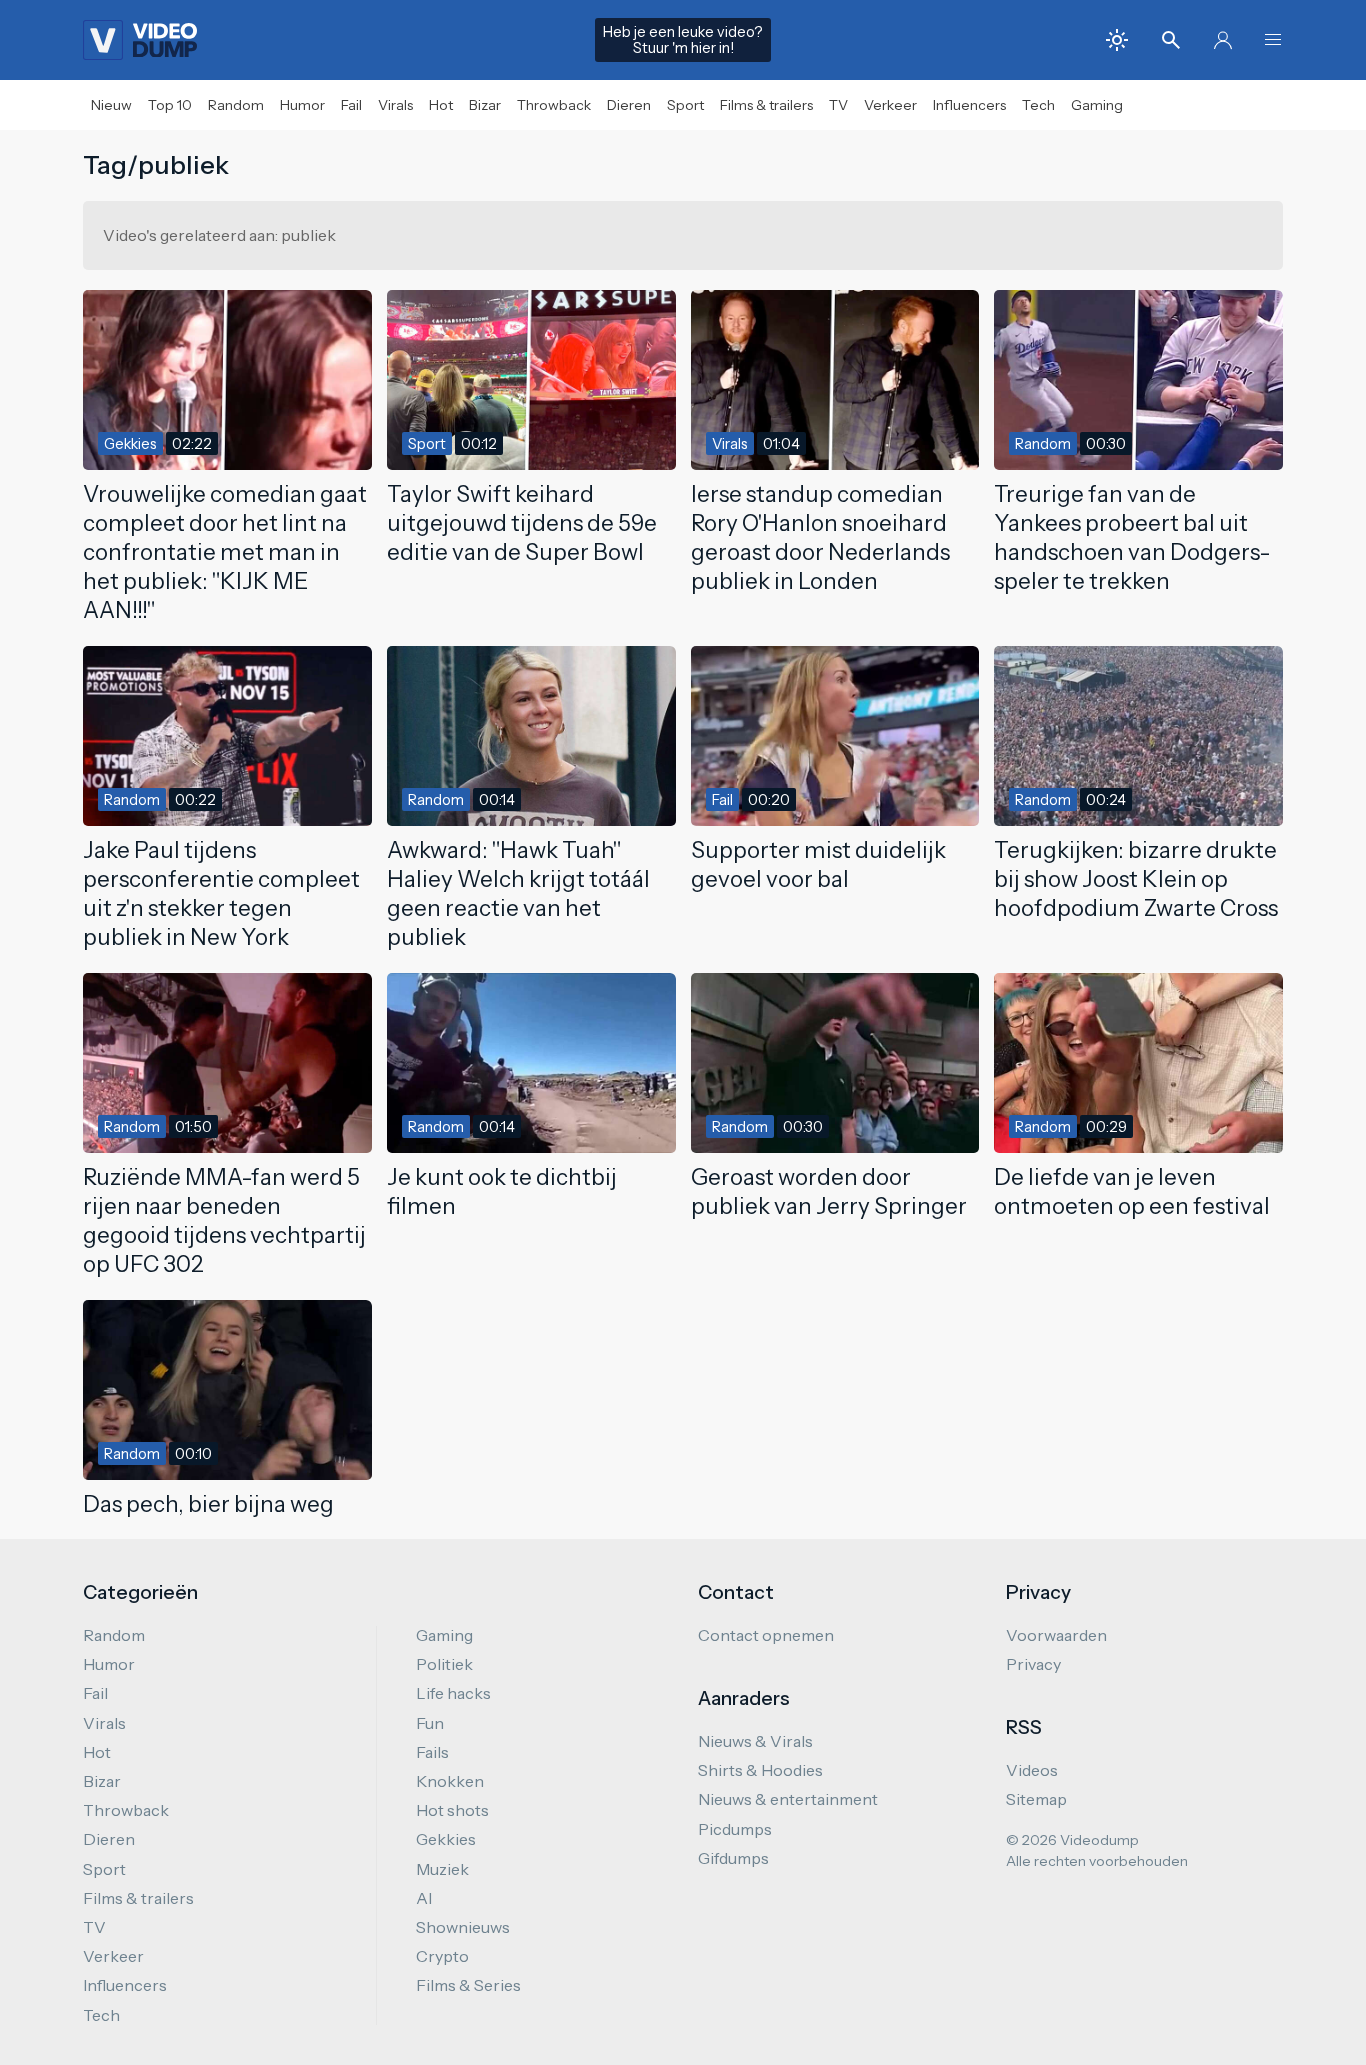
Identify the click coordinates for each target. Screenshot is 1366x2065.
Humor (302, 105)
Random (236, 105)
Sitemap (1036, 1799)
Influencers (969, 105)
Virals (395, 105)
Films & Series (468, 1985)
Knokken (450, 1781)
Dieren (629, 105)
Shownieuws (463, 1927)
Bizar (485, 105)
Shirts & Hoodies (760, 1770)
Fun (430, 1723)
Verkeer (890, 105)
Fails (432, 1752)
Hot (441, 105)
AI (424, 1898)
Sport (685, 105)
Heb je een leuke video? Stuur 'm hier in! (683, 40)
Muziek (442, 1869)
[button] (1273, 40)
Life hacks (453, 1693)
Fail (351, 105)
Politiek (444, 1664)
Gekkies (446, 1839)
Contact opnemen (766, 1635)
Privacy (1033, 1664)
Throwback (554, 105)
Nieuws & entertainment (788, 1799)
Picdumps (735, 1829)
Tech (1038, 105)
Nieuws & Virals (755, 1741)
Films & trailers (766, 105)
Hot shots (452, 1810)
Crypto (442, 1956)
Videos (1032, 1770)
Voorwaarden (1056, 1635)
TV (838, 105)
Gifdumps (733, 1858)
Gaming (1097, 105)
